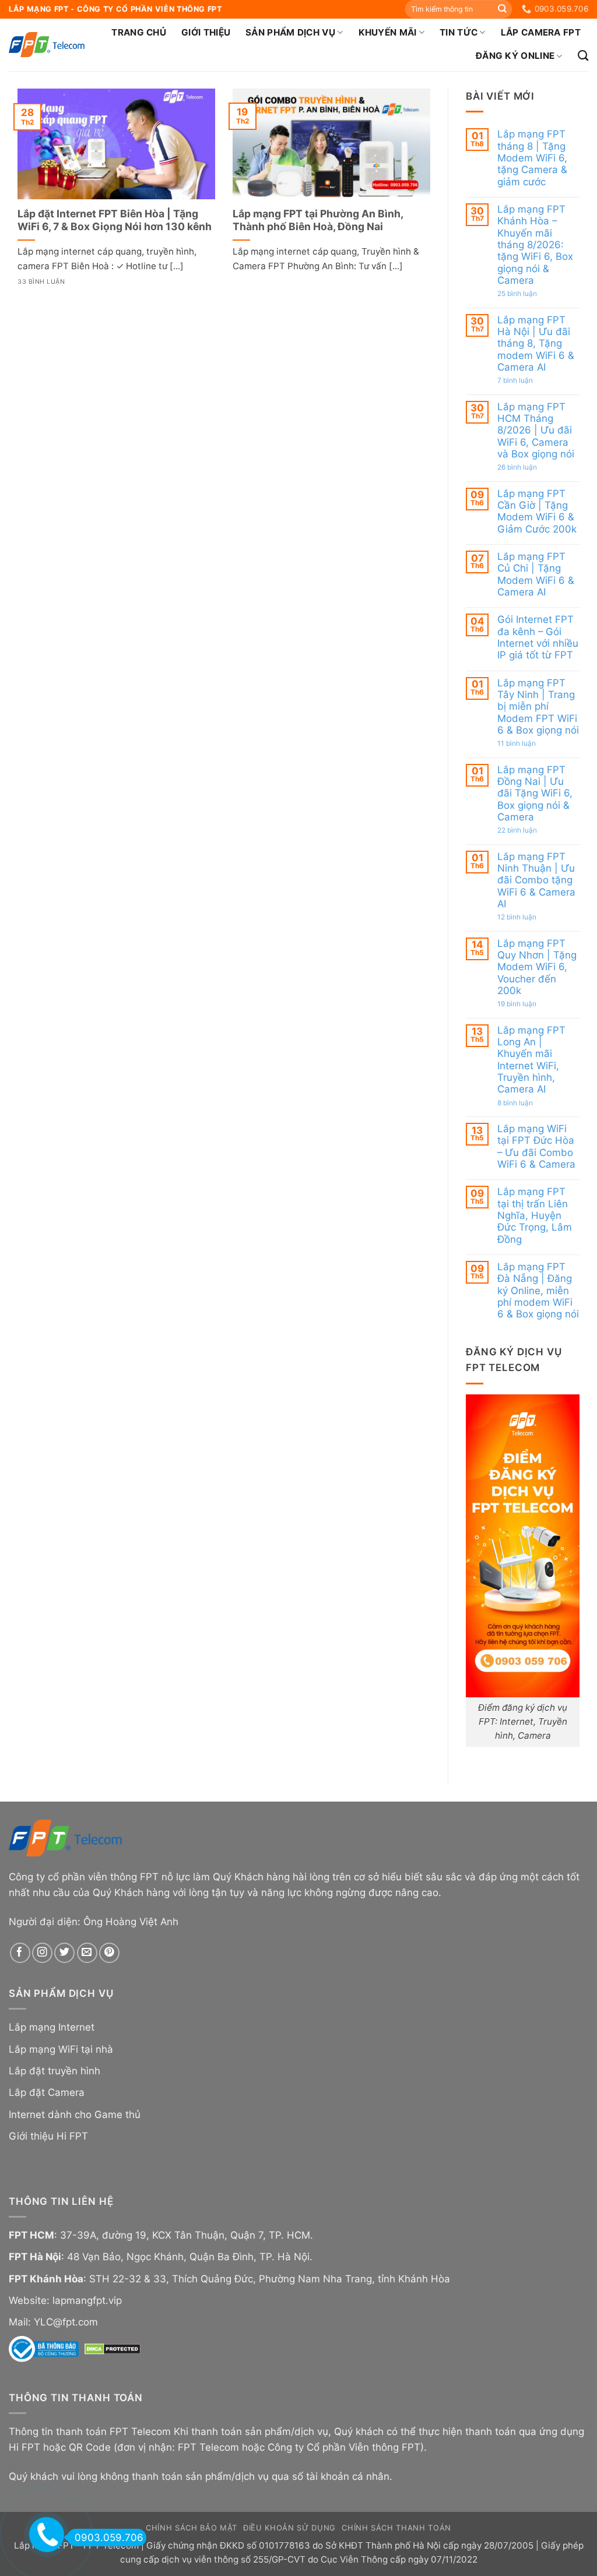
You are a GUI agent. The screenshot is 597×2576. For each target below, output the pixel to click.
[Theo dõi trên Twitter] (64, 1953)
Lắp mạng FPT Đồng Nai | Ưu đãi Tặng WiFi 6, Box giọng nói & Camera (535, 793)
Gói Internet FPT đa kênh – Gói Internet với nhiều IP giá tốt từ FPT (538, 637)
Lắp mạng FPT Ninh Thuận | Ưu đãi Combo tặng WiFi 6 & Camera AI (536, 880)
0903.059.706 (109, 2538)
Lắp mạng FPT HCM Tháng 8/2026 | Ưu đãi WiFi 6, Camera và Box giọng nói (536, 430)
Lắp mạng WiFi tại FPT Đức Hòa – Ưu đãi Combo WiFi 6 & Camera (536, 1146)
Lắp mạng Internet (52, 2027)
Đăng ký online (515, 56)
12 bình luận (529, 917)
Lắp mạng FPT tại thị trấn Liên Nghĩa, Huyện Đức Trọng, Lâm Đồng (535, 1215)
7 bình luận (528, 380)
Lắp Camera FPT (541, 32)
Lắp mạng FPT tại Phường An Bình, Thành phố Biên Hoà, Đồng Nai (318, 220)
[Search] (583, 56)
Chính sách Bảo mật (192, 2528)
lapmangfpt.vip (87, 2300)
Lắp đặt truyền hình (55, 2071)
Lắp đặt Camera (47, 2092)
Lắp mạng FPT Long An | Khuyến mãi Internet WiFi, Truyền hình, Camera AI (531, 1059)
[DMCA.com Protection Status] (113, 2349)
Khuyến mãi (388, 32)
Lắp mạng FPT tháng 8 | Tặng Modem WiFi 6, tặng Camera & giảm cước (532, 158)
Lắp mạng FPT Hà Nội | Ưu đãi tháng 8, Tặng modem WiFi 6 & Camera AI (536, 343)
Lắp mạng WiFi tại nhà (61, 2049)
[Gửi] (502, 9)
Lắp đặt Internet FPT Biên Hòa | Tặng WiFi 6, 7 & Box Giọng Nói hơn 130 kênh (115, 220)
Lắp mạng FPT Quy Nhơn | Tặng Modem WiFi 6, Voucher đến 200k (537, 966)
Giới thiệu (206, 32)
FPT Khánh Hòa (46, 2279)
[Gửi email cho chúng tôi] (87, 1953)
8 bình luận (528, 1102)
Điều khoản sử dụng (289, 2528)
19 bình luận (530, 1004)
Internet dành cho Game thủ (75, 2115)
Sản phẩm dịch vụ (290, 32)
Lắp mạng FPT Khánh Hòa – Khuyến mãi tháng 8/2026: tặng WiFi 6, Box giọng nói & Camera (535, 245)
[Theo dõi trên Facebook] (20, 1953)
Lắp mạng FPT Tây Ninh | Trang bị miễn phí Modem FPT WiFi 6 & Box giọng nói (538, 706)
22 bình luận (530, 830)
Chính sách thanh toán (396, 2528)
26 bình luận (530, 467)
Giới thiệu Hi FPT (48, 2136)
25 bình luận (530, 294)
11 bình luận (528, 743)
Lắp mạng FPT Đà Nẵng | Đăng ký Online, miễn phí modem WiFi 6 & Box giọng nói (538, 1290)
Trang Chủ (139, 32)
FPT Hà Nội (35, 2257)
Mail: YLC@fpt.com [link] (53, 2322)
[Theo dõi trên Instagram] (42, 1953)
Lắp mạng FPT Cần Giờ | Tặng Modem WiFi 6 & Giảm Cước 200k (537, 511)
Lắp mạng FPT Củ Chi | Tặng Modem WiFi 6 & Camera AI (536, 574)
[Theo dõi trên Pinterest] (109, 1953)
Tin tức (459, 32)
